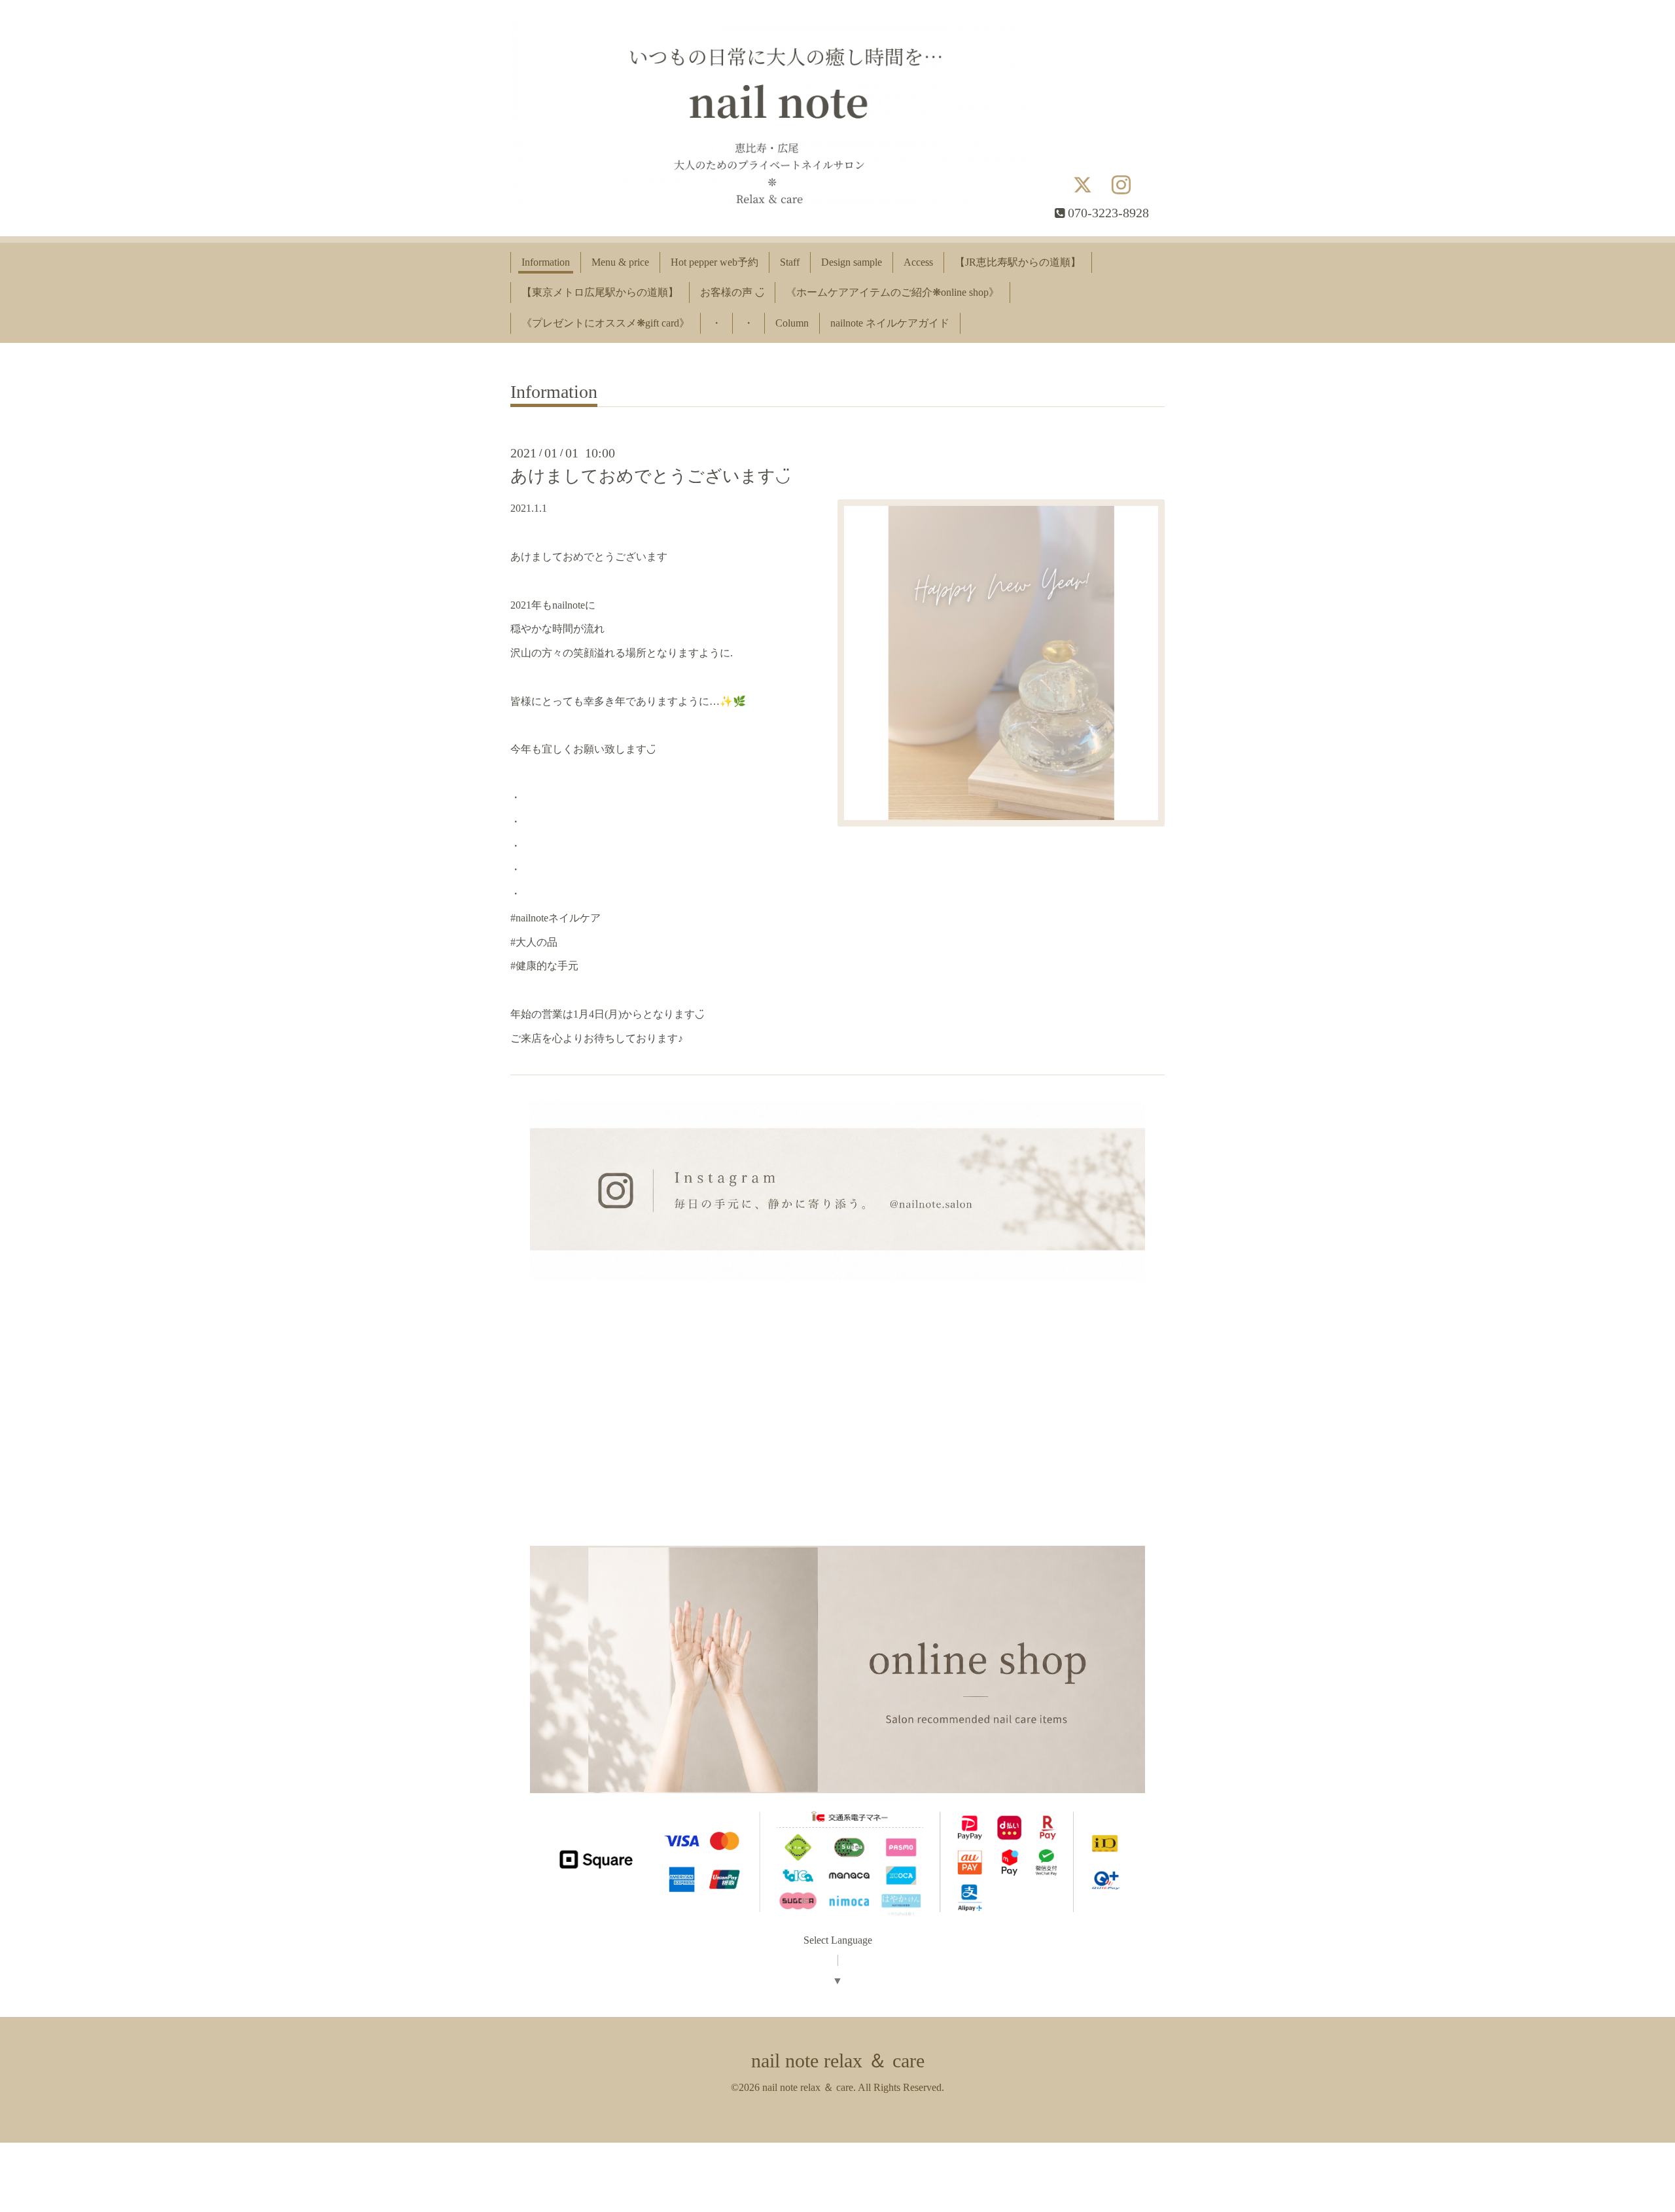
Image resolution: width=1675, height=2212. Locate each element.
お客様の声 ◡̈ (732, 292)
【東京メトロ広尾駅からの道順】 (600, 292)
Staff (790, 262)
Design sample (852, 262)
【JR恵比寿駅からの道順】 (1018, 262)
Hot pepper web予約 (714, 262)
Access (918, 262)
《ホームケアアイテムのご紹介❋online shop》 (892, 292)
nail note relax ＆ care (838, 2060)
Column (792, 323)
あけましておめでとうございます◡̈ (650, 476)
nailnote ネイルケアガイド (890, 323)
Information (546, 262)
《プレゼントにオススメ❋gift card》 (606, 323)
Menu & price (620, 262)
